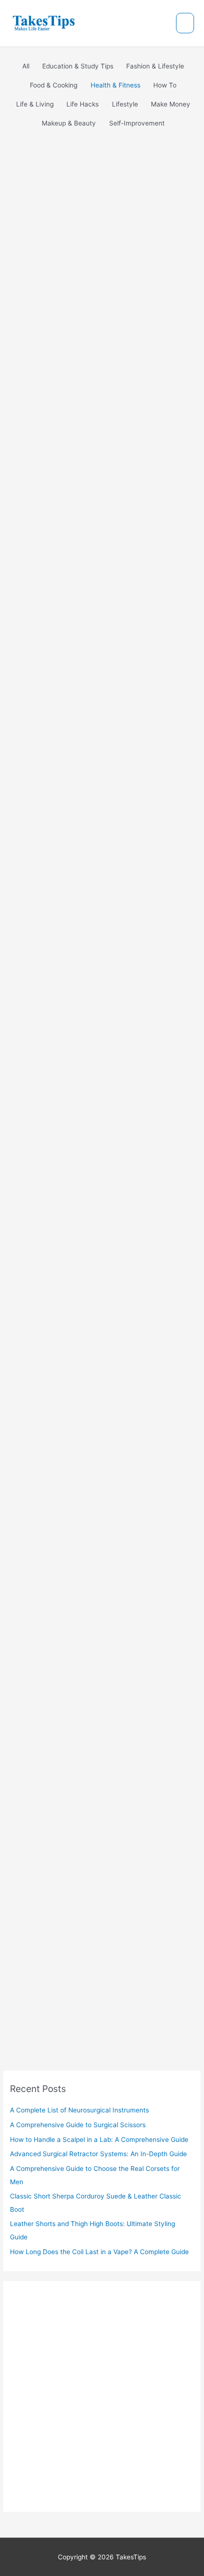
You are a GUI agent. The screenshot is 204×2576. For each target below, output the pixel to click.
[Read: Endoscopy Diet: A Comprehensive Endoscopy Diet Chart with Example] (48, 1584)
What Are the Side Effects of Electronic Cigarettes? (96, 1419)
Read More (50, 690)
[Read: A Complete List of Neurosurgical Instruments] (91, 492)
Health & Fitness (45, 598)
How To (85, 1089)
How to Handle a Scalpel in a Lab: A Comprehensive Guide (98, 1069)
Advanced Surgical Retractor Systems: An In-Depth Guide (96, 1244)
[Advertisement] (102, 258)
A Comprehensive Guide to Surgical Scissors (92, 895)
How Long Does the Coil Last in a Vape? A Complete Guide (99, 2252)
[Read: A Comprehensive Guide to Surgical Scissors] (91, 809)
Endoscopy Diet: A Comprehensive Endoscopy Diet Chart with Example (93, 1611)
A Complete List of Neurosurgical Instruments (90, 578)
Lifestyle (87, 1439)
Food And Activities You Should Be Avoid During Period (102, 1792)
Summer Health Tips (74, 1950)
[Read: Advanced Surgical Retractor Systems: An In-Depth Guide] (80, 1224)
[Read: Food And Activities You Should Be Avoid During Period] (81, 1773)
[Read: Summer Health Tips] (64, 1937)
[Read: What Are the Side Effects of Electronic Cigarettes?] (99, 1399)
